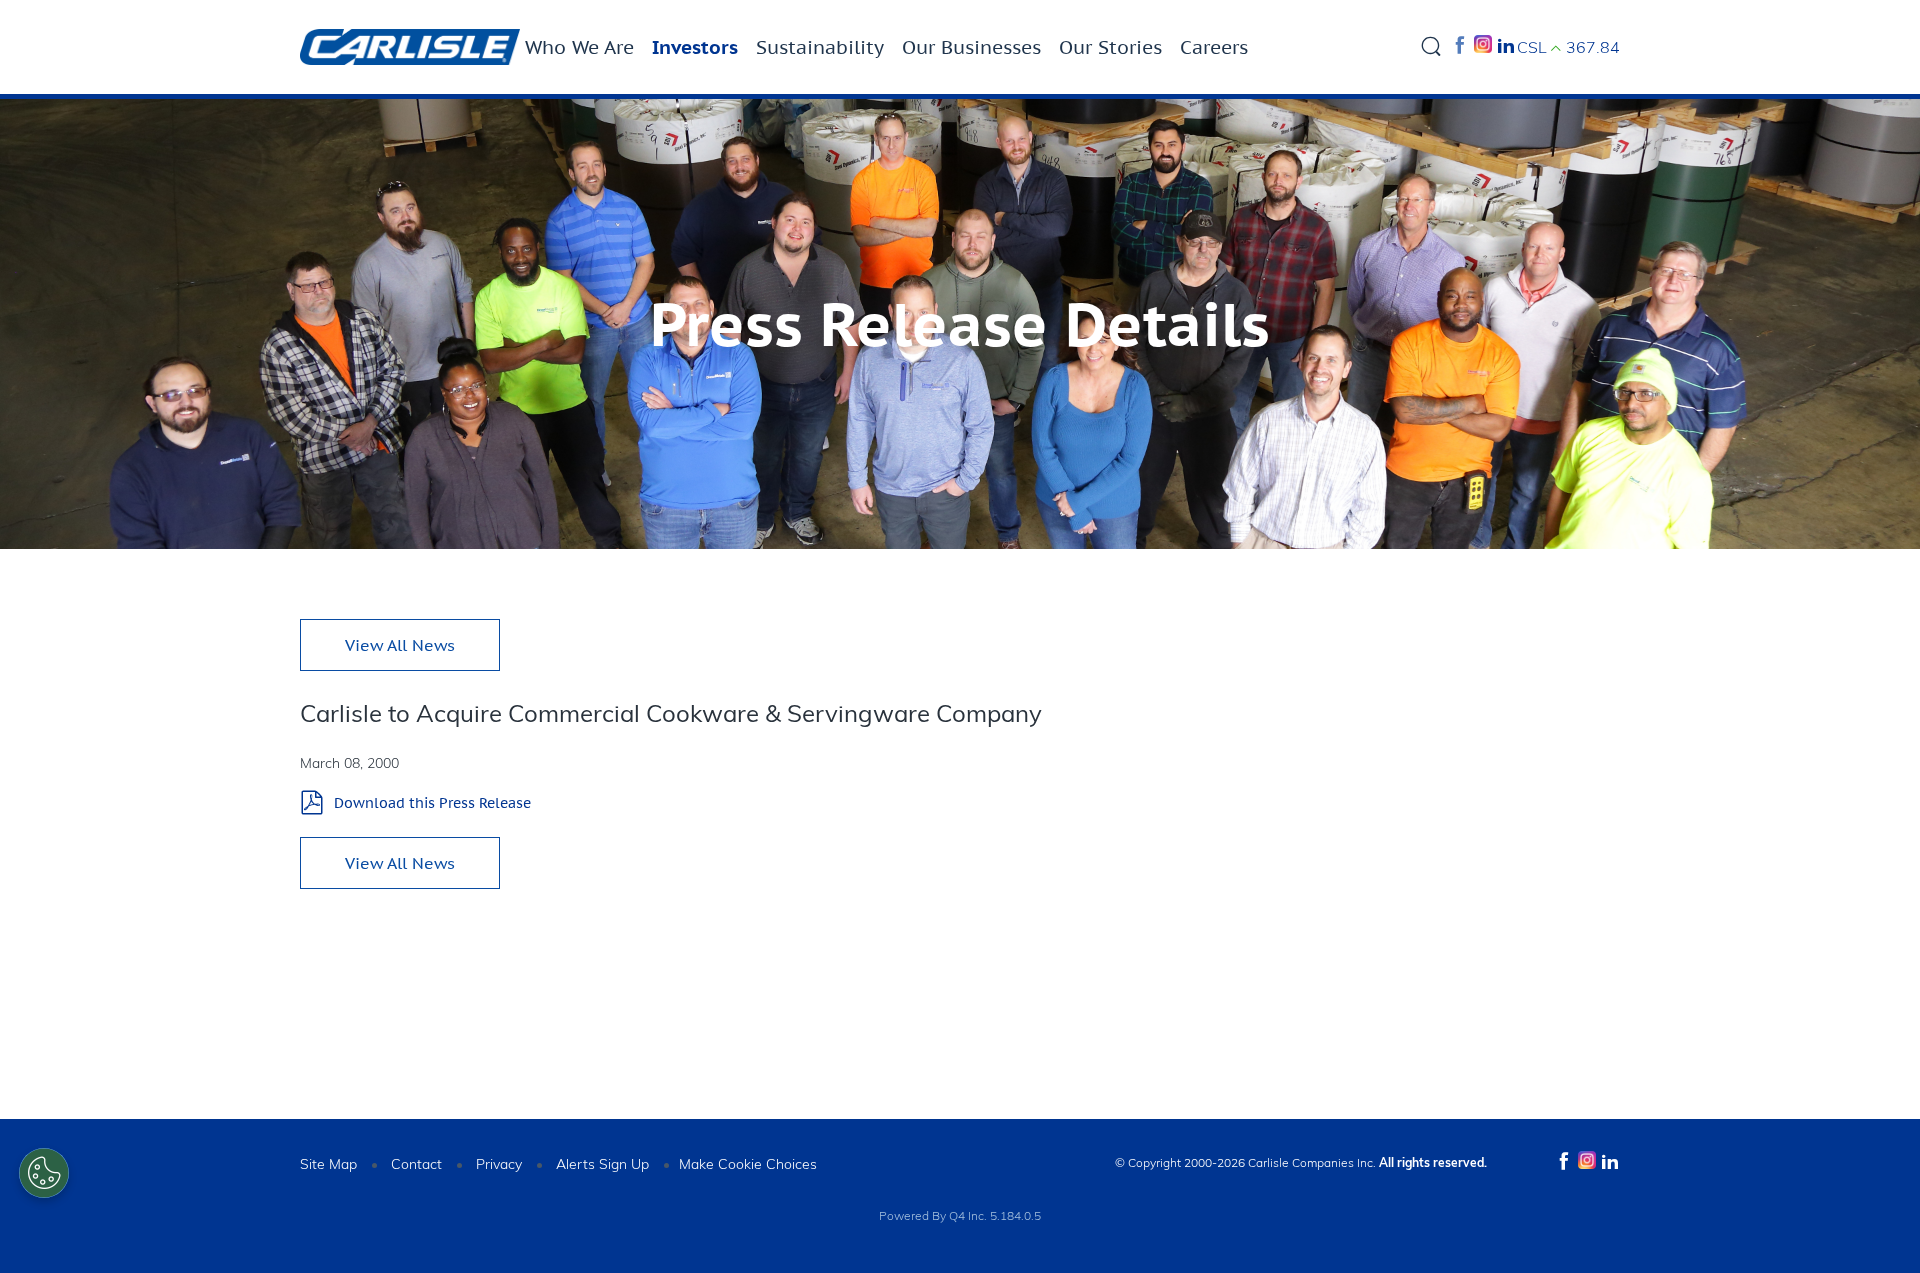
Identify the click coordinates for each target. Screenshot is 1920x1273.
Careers (1214, 47)
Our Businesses (971, 47)
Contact (416, 1164)
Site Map (328, 1164)
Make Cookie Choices (748, 1164)
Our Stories (1110, 47)
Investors (695, 47)
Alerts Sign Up (602, 1164)
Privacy (499, 1164)
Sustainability (820, 47)
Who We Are (579, 47)
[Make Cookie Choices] (44, 1173)
